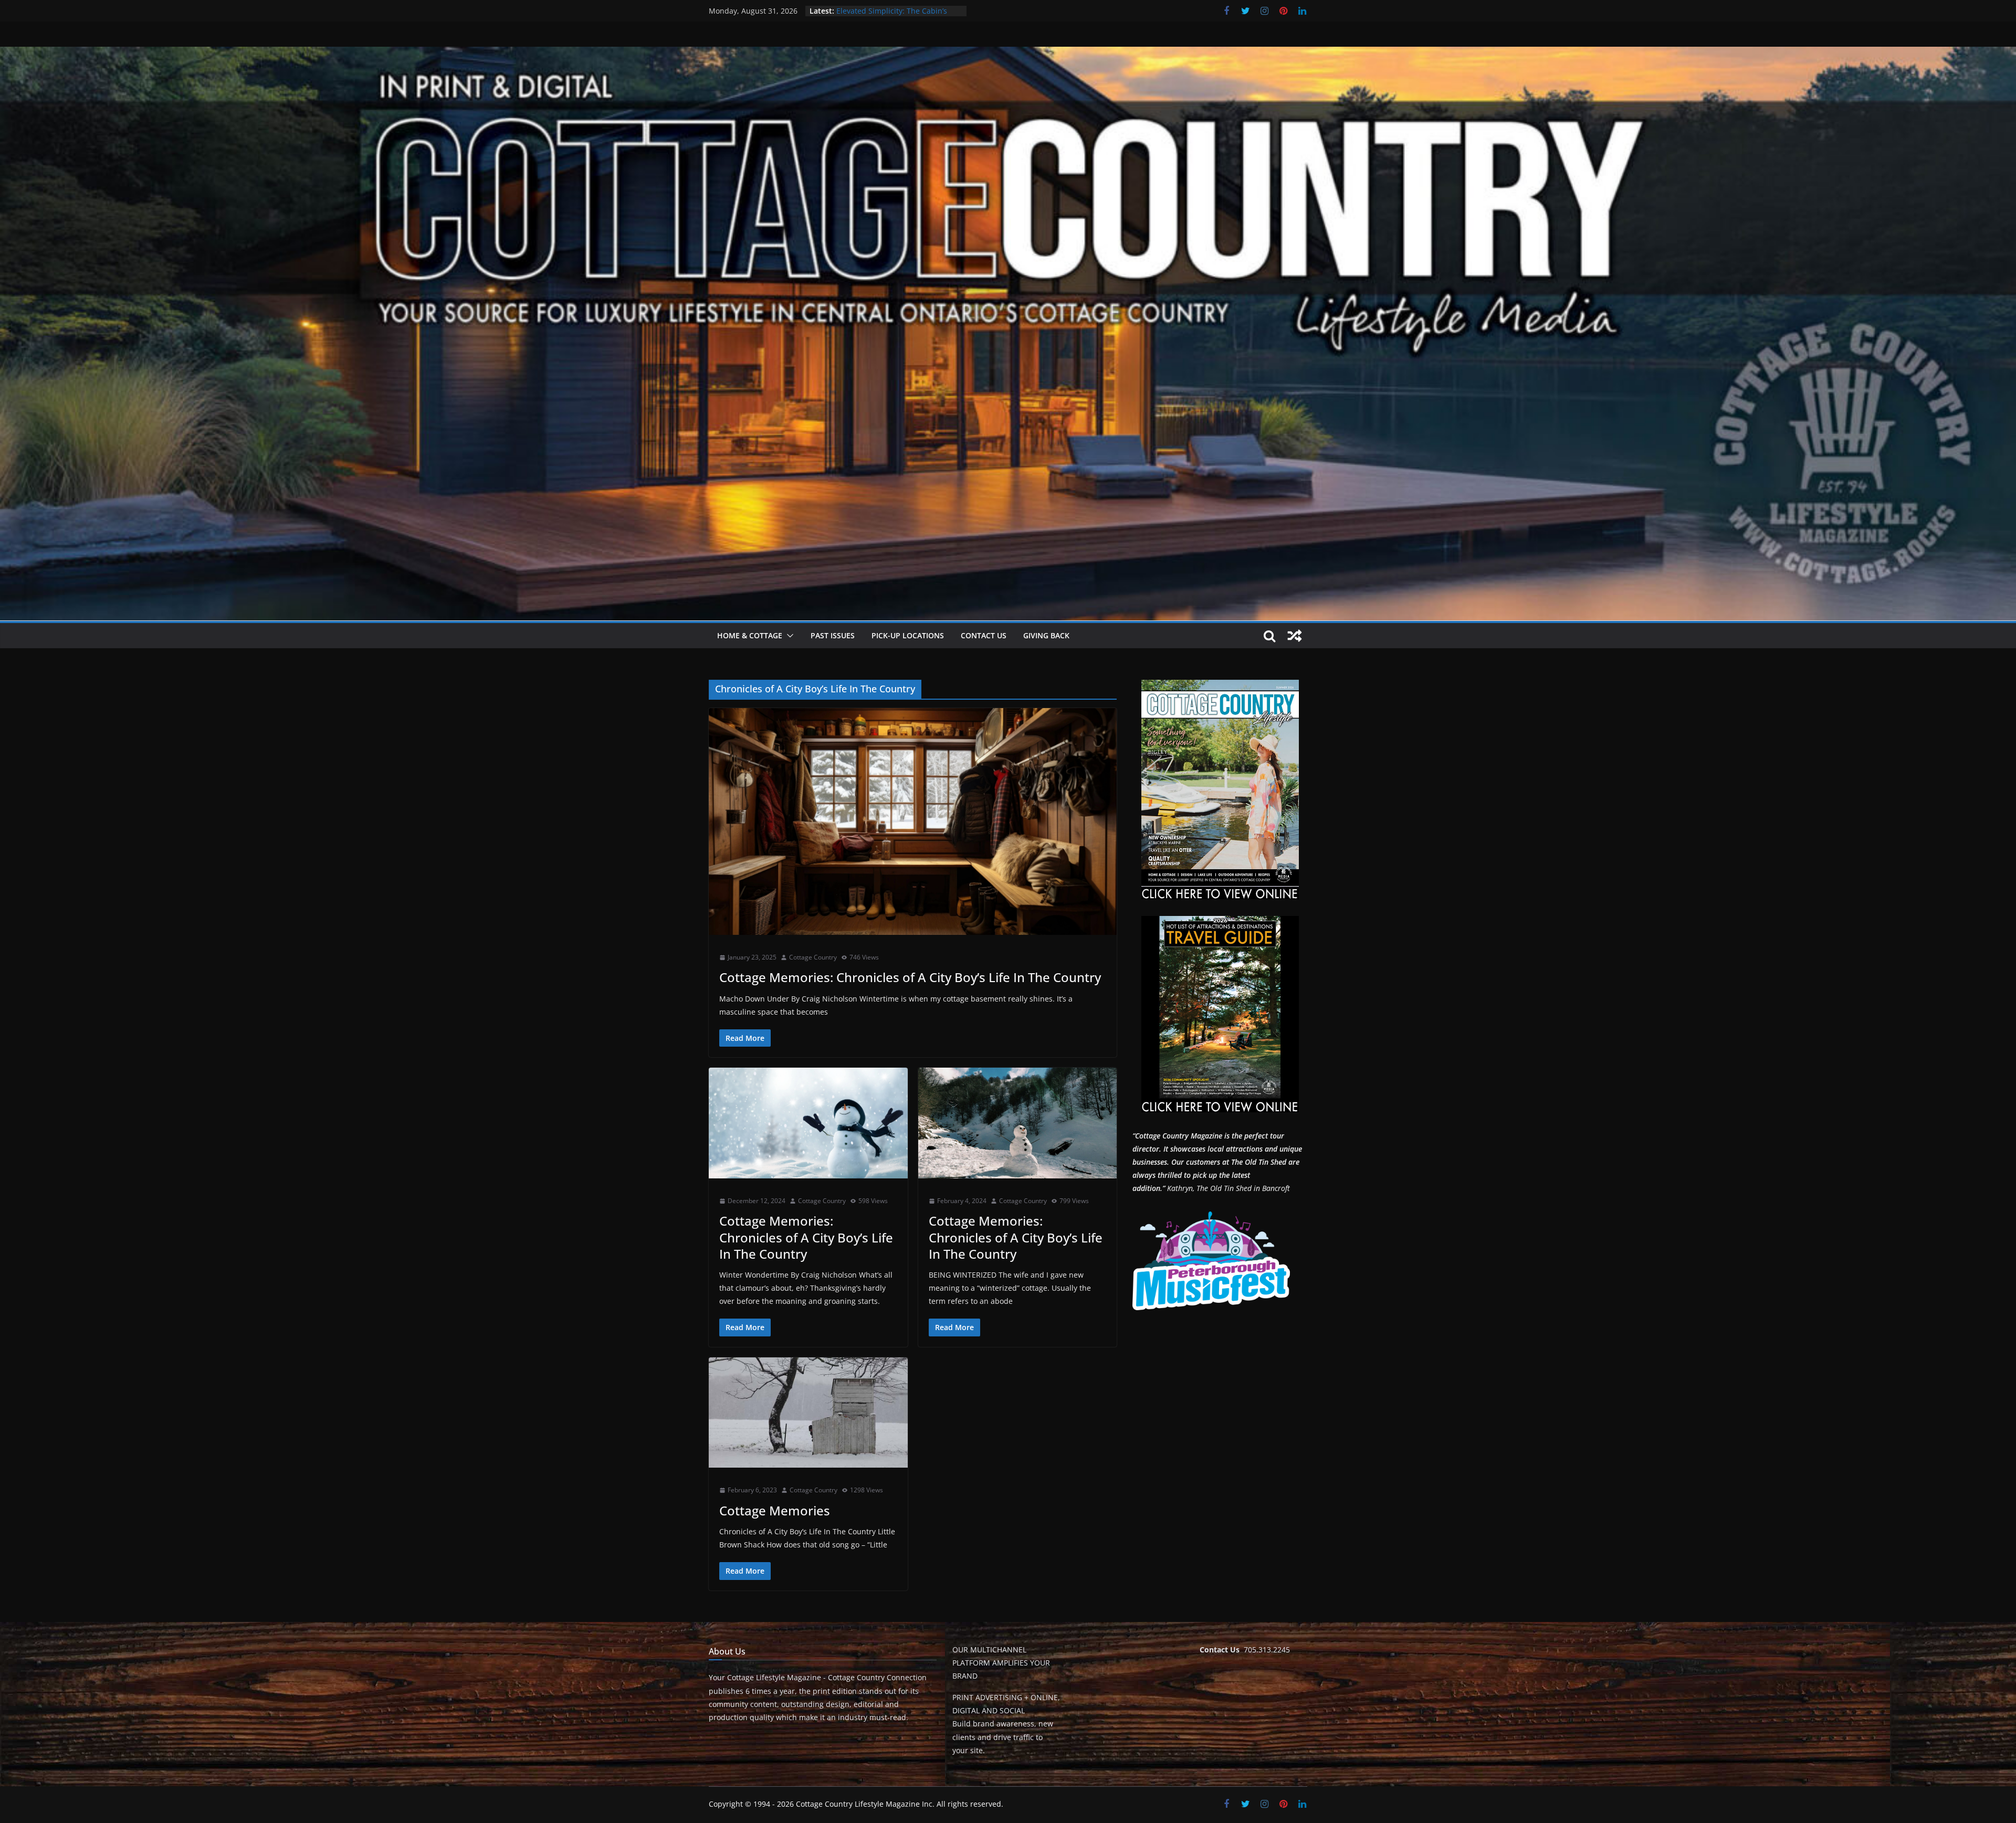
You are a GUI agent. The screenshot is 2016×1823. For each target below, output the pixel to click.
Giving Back (1046, 635)
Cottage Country (813, 957)
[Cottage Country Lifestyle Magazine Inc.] (1008, 54)
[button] (788, 636)
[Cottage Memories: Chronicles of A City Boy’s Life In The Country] (913, 821)
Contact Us (984, 635)
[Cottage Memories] (808, 1413)
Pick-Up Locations (908, 635)
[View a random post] (1295, 636)
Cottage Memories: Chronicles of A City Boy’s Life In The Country (910, 977)
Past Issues (833, 635)
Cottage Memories (775, 1510)
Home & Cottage (750, 635)
